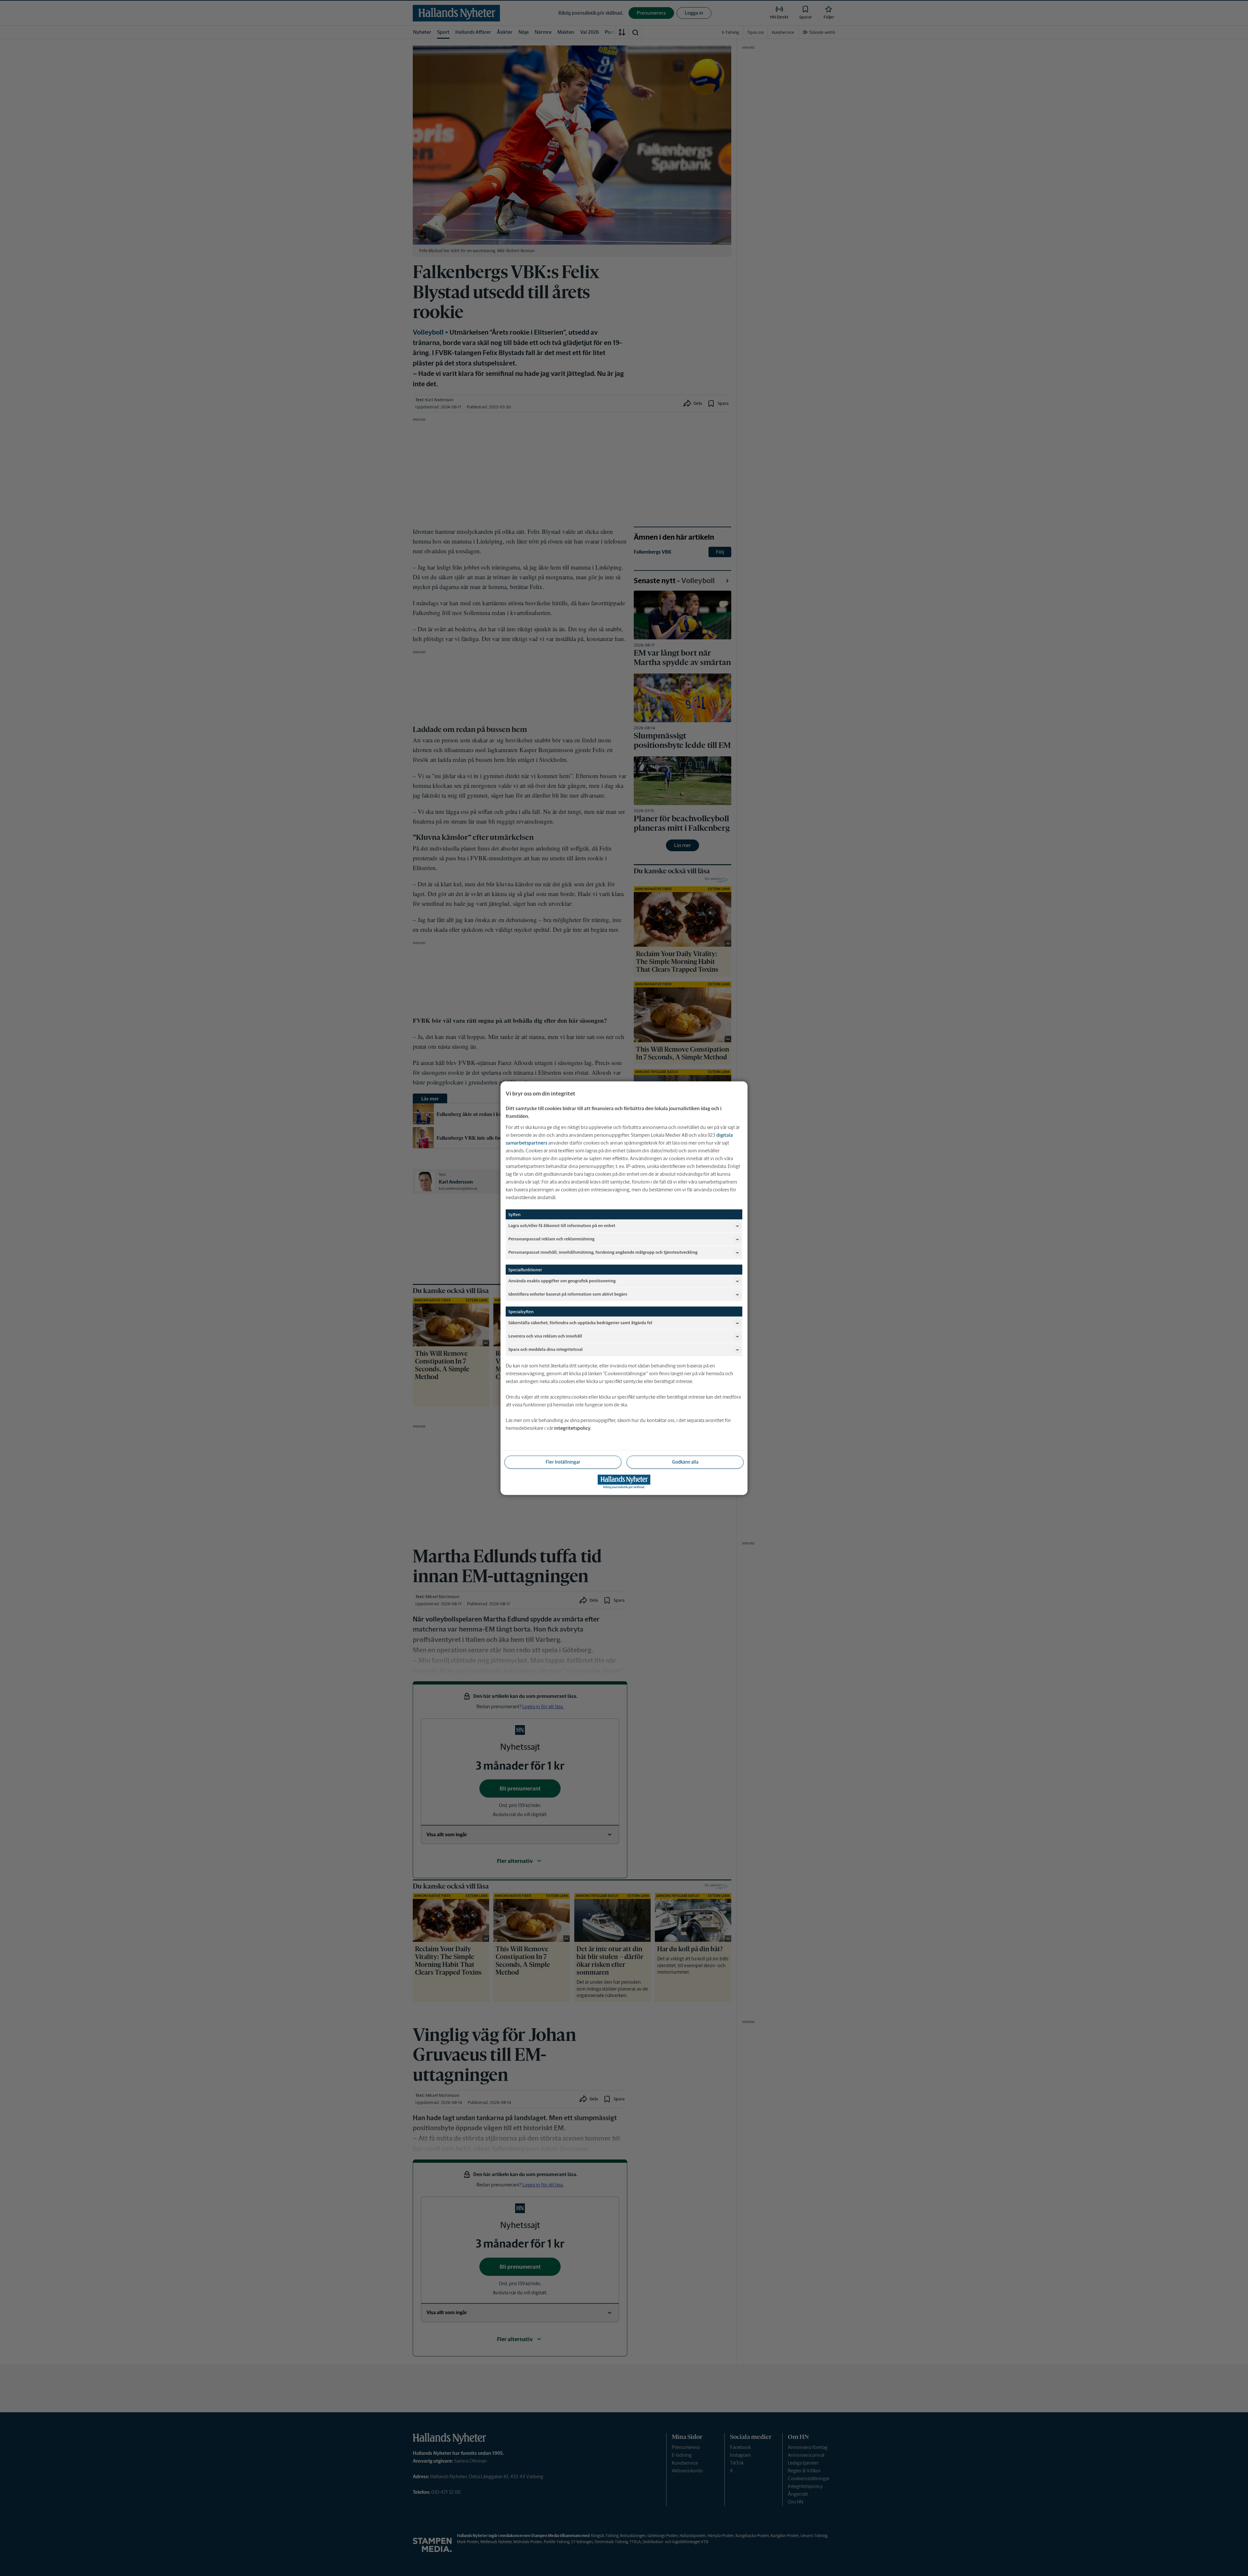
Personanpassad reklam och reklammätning (551, 1239)
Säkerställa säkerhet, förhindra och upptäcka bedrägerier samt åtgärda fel (580, 1323)
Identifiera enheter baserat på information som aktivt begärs (568, 1294)
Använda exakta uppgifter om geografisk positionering (562, 1281)
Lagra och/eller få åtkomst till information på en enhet (562, 1226)
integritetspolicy (572, 1428)
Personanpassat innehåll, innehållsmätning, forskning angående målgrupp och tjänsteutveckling (603, 1252)
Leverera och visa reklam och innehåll (545, 1336)
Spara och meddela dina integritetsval (546, 1349)
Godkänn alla (685, 1462)
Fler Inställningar (563, 1462)
